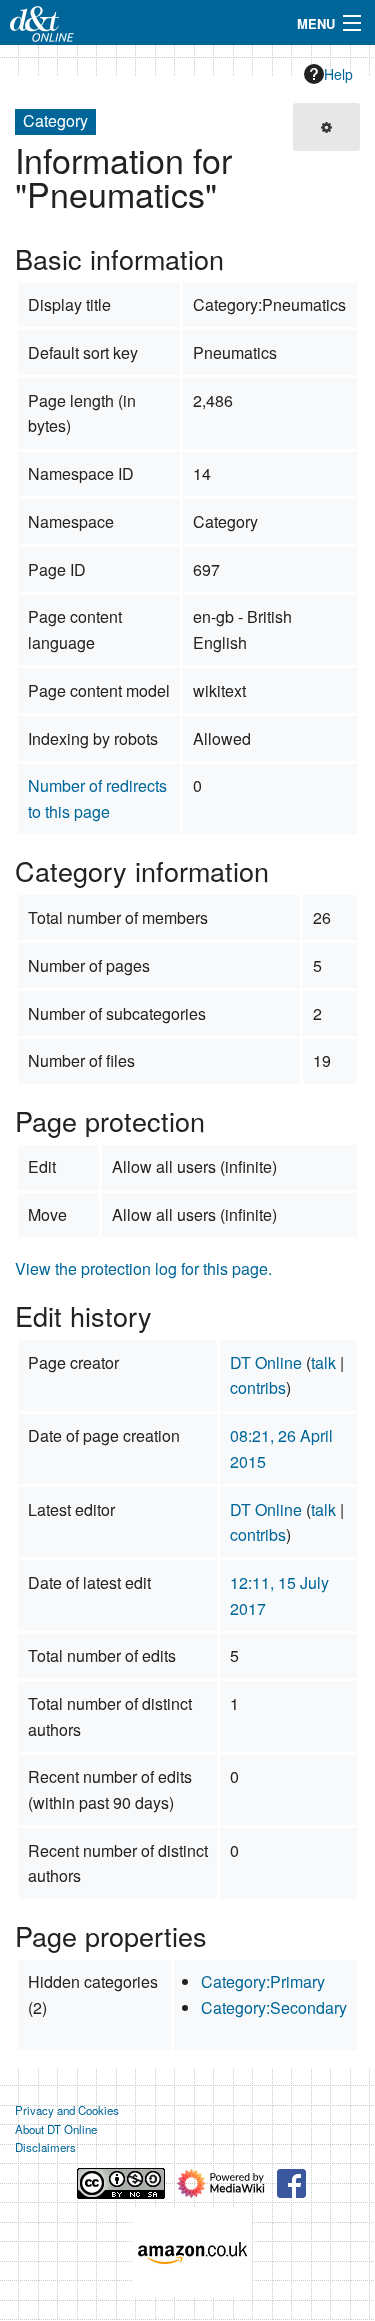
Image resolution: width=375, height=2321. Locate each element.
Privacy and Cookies (67, 2110)
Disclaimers (45, 2147)
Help (338, 74)
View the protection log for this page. (143, 1268)
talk (323, 1362)
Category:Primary (263, 1981)
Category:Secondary (274, 2007)
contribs (258, 1387)
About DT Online (56, 2129)
